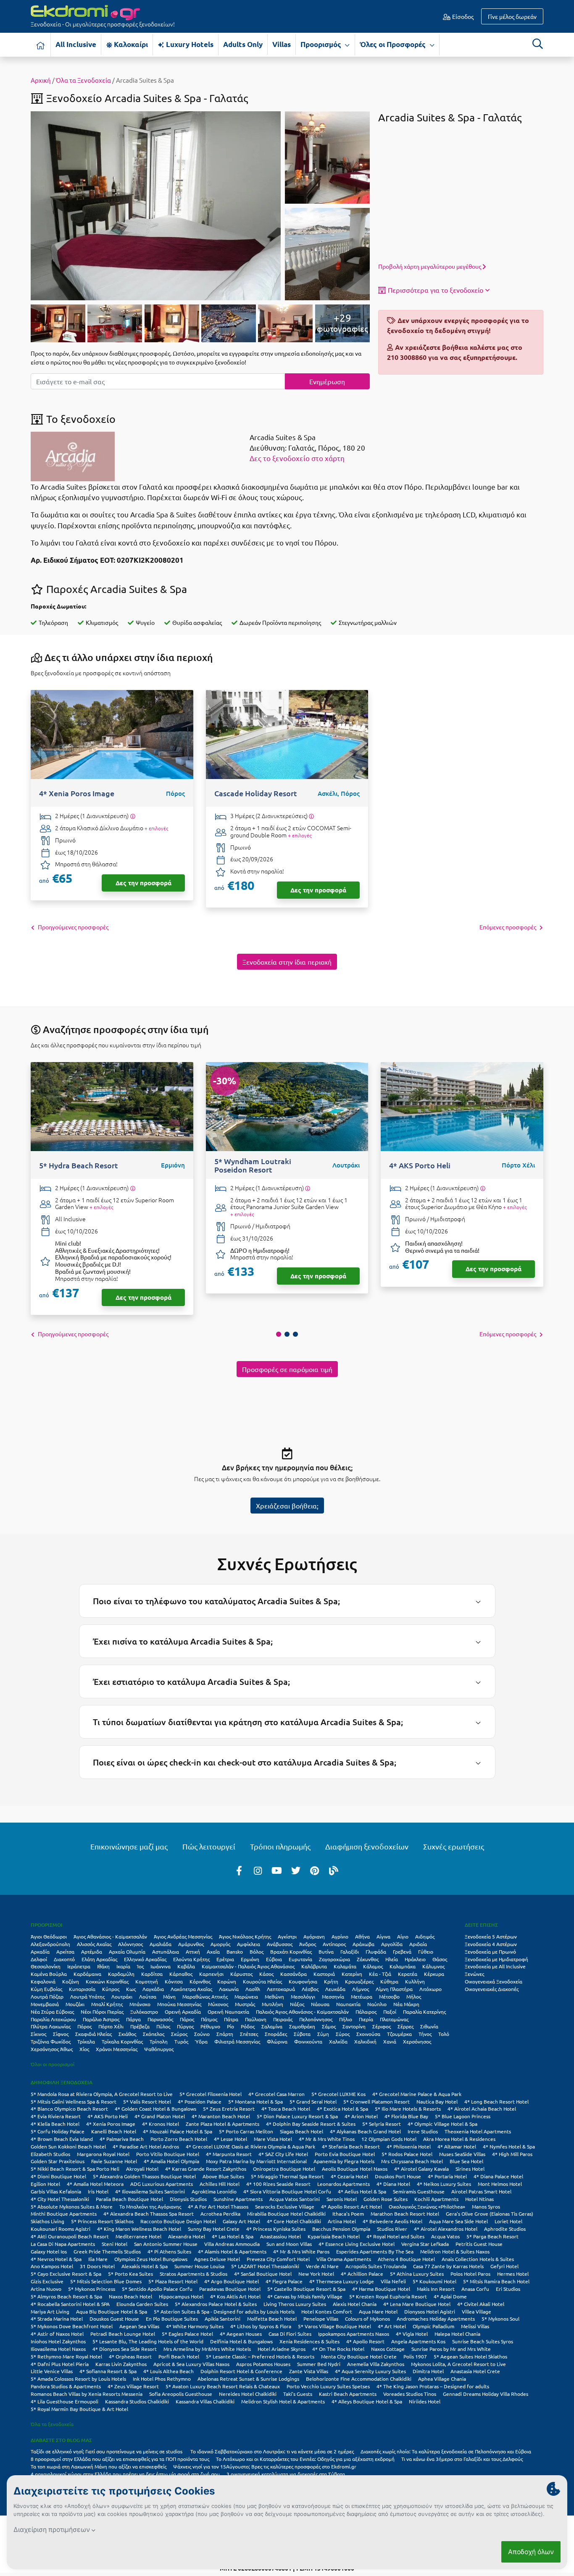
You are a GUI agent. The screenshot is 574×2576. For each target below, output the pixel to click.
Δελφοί (39, 1959)
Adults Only (243, 44)
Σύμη (323, 2034)
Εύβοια (274, 1959)
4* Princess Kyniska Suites (276, 2229)
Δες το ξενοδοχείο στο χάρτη (297, 458)
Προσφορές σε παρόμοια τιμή (287, 1369)
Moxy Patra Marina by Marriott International (256, 2161)
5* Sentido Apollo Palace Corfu (157, 2289)
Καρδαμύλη (121, 1974)
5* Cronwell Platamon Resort (377, 2101)
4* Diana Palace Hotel (498, 2176)
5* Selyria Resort (382, 2124)
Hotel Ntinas (479, 2199)
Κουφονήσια (303, 1981)
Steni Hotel (115, 2244)
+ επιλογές (156, 828)
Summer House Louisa (199, 2266)
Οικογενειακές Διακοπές (492, 1989)
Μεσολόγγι (303, 1996)
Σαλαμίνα (272, 2026)
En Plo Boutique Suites (172, 2319)
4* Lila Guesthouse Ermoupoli (65, 2401)
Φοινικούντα (308, 2041)
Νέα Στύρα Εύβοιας (52, 2012)
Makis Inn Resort (436, 2289)
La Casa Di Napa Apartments (63, 2244)
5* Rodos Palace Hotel (407, 2154)
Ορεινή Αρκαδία (183, 2012)
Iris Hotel (98, 2191)
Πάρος (187, 2019)
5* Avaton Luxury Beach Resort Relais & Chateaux (223, 2386)
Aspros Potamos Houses (263, 2364)
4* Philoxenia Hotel (409, 2146)
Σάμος (329, 2026)
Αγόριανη (314, 1936)
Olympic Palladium (433, 2326)
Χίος (84, 2049)
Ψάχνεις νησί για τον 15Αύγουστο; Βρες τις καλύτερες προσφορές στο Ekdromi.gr (265, 2466)
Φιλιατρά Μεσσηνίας (237, 2041)
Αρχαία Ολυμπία (127, 1952)
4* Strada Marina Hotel (57, 2319)
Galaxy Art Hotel (241, 2221)
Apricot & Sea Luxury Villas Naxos (191, 2364)
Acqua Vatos (445, 2236)
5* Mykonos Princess (92, 2289)
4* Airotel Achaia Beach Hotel (482, 2109)
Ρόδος (248, 2026)
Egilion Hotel (45, 2184)
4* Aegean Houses (241, 2334)
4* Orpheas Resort (130, 2356)
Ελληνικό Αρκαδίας (145, 1959)
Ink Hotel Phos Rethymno (162, 2379)
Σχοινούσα (368, 2034)
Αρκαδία (40, 1952)
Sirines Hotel (470, 2169)
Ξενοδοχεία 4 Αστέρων (491, 1944)
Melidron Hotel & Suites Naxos (455, 2251)
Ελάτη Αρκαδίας (99, 1959)
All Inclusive (76, 44)
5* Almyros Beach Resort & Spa (66, 2296)
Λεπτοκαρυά (281, 1989)
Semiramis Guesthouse (419, 2191)
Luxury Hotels (189, 44)
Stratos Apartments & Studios (194, 2274)
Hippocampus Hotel (181, 2296)
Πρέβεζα (140, 2026)
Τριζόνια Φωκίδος (51, 2041)
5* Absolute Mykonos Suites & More (72, 2206)
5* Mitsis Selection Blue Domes (106, 2281)
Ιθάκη (103, 1966)
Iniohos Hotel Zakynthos (58, 2341)
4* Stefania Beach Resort (351, 2146)
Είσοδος (462, 16)
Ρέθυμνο (210, 2026)
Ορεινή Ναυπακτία (228, 2012)
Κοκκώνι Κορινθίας (107, 1981)
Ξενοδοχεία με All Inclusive (495, 1966)
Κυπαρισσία (82, 1989)
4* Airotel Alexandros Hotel (446, 2229)
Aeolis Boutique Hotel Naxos (355, 2169)
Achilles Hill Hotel (220, 2184)
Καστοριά (324, 1974)
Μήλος (414, 1996)
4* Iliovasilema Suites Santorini (150, 2191)
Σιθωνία (429, 2026)
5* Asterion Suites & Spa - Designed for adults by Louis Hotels (224, 2311)
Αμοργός (220, 1944)
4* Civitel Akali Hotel (481, 2304)
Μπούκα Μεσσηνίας (179, 2004)
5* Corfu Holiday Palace (58, 2131)
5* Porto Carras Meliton (246, 2131)
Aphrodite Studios (505, 2229)
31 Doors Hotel (97, 2266)
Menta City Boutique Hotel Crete (359, 2356)
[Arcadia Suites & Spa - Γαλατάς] (156, 205)
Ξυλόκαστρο (144, 2012)
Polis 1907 (415, 2356)
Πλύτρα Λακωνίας (51, 2026)
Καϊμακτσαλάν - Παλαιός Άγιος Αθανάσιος (248, 1966)
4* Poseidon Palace (200, 2101)
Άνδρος (308, 1944)
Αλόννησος (130, 1944)
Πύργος (185, 2026)
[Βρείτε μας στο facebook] (239, 1870)
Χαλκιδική (365, 2041)
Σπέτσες (249, 2034)
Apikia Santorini (222, 2319)
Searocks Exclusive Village (285, 2206)
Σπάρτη (225, 2034)
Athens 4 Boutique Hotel (406, 2259)
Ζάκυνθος (368, 1959)
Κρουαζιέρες (359, 1981)
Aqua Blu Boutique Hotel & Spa (112, 2311)
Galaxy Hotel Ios (49, 2251)
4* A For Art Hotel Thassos (218, 2206)
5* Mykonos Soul (500, 2319)
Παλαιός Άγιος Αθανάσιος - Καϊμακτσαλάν (302, 2012)
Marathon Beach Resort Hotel (405, 2214)
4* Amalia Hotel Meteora (95, 2184)
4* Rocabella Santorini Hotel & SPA (70, 2304)
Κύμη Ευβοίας (46, 1989)
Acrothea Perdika (220, 2214)
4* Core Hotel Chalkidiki (294, 2221)
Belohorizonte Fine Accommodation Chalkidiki (359, 2379)
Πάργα (133, 2019)
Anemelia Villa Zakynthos (376, 2364)
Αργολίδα (392, 1944)
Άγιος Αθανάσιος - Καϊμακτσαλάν (110, 1936)
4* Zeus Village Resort (133, 2386)
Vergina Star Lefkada (425, 2244)
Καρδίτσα (152, 1974)
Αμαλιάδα (161, 1944)
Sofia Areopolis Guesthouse (181, 2394)
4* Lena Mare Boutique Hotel (417, 2304)
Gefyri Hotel (504, 2266)
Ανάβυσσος (280, 1944)
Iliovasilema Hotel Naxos (58, 2349)
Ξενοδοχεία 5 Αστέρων (491, 1936)
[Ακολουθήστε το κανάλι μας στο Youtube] (277, 1870)
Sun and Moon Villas (289, 2244)
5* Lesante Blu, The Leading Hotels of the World (148, 2341)
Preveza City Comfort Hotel (278, 2259)
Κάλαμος (373, 1966)
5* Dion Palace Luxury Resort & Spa (297, 2116)
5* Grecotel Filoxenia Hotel (211, 2094)
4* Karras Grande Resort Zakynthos (206, 2169)
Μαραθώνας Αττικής (205, 1996)
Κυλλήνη (415, 1981)
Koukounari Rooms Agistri (61, 2229)
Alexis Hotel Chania (355, 2304)
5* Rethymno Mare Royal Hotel (66, 2356)
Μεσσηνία (333, 1996)
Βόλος (257, 1952)
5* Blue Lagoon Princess (463, 2116)
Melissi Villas (475, 2326)
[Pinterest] (315, 1870)
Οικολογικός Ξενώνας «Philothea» (427, 2206)
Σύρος (343, 2034)
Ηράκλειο (415, 1959)
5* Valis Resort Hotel (147, 2101)
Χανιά (390, 2041)
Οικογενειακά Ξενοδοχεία (494, 1981)
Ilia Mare (98, 2259)
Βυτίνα (326, 1952)
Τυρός (181, 2041)
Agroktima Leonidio (214, 2191)
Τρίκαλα (86, 2041)
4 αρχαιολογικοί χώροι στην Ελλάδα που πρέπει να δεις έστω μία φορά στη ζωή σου (125, 2474)
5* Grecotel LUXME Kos (338, 2094)
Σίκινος (38, 2034)
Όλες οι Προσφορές (394, 44)
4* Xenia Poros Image (111, 2124)
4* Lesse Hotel (230, 2139)
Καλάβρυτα (314, 1966)
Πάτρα (231, 2019)
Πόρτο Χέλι (111, 2026)
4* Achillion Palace (362, 2274)
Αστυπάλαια (166, 1952)
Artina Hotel (342, 2221)
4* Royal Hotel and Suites (395, 2236)
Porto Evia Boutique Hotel (345, 2154)
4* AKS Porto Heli (108, 2116)
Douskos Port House (398, 2176)
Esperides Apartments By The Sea (375, 2251)
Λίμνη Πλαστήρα (394, 1989)
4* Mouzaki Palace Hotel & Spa (178, 2131)
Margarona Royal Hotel (103, 2154)
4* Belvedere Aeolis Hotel (392, 2221)
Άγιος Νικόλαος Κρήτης (245, 1936)
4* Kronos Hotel (161, 2124)
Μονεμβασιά (45, 2004)
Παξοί (390, 2012)
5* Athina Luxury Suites (417, 2274)
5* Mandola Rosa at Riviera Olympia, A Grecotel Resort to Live (102, 2094)
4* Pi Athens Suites (169, 2251)
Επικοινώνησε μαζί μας (129, 1846)
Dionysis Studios (188, 2199)
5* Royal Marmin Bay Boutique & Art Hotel (79, 2409)
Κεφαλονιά (43, 1981)
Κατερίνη (352, 1974)
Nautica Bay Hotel (437, 2101)
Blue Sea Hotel (466, 2161)
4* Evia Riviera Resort (56, 2116)
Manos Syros (486, 2206)
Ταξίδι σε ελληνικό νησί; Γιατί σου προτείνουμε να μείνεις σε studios (107, 2451)
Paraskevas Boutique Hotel (230, 2289)
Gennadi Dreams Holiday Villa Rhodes (486, 2394)
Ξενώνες (474, 1974)
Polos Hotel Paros (470, 2274)
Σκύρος (179, 2034)
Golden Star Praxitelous (58, 2161)
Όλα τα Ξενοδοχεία (83, 80)
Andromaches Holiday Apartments (436, 2319)
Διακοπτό (64, 1959)
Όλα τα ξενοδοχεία (52, 2424)
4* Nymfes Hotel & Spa (509, 2146)
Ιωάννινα (161, 1966)
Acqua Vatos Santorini (295, 2199)
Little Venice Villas (52, 2371)
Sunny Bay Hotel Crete (214, 2229)
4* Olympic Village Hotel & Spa (442, 2124)
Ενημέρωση (327, 381)
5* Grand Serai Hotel (313, 2101)
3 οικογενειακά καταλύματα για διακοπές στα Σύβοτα (286, 2474)
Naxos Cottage (388, 2349)
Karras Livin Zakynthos (121, 2364)
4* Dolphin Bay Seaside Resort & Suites (311, 2124)
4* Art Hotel (392, 2326)
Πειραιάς (283, 2019)
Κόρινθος (200, 1981)
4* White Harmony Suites (195, 2326)
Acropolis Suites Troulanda (376, 2266)
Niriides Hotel (425, 2401)
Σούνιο (202, 2034)
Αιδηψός (425, 1936)
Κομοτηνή (147, 1981)
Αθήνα (362, 1936)
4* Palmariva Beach (122, 2139)
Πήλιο (346, 2019)
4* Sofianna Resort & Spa (108, 2371)
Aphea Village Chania (442, 2379)
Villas (282, 44)
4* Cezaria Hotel (349, 2176)
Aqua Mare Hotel (378, 2311)
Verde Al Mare (322, 2266)
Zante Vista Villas (309, 2371)
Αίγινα (383, 1936)
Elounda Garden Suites (142, 2304)
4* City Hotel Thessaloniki (60, 2199)
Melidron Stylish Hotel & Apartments (283, 2401)
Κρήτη (331, 1981)
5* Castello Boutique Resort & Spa (306, 2289)
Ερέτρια (225, 1959)
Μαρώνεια (246, 1996)
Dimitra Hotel (428, 2371)
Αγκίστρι (287, 1936)
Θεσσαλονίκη (46, 1966)
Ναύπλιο (377, 2004)
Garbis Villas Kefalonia (56, 2191)
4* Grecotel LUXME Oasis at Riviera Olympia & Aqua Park (250, 2146)
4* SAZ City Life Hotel (283, 2154)
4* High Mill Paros (512, 2154)
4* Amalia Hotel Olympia (171, 2161)
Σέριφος (382, 2026)
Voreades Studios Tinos (410, 2394)
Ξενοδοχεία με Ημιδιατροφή (496, 1959)
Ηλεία (392, 1959)
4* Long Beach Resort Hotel (496, 2101)
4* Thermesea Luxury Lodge (342, 2281)
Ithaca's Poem (348, 2214)
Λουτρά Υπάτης (87, 1996)
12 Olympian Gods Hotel (389, 2139)
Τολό (444, 2034)
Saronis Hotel (342, 2199)
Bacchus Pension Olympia (341, 2229)
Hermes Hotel (513, 2274)
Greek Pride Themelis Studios (107, 2251)
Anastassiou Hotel (280, 2236)
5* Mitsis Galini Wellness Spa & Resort (74, 2101)
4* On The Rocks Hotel (338, 2349)
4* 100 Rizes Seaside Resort (278, 2184)
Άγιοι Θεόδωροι (49, 1936)
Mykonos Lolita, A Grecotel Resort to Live (458, 2364)
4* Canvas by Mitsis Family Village (305, 2296)
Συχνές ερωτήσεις (454, 1846)
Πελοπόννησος (316, 2019)
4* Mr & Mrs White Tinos (327, 2139)
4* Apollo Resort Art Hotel (352, 2206)
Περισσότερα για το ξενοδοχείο (436, 290)
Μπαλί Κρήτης (107, 2004)
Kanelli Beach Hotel (114, 2131)
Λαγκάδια (153, 1989)
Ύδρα (201, 2041)
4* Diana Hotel (393, 2184)
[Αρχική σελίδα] (41, 45)
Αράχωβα (363, 1944)
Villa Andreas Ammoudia (232, 2244)
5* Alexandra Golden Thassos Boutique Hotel (144, 2176)
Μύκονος (218, 2004)
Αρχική (41, 80)
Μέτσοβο (389, 1996)
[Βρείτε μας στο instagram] (258, 1870)
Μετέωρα (362, 1996)
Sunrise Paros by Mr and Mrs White (451, 2349)
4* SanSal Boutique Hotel (263, 2274)
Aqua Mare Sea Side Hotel (458, 2221)
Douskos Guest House (114, 2319)
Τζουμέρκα (399, 2034)
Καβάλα (186, 1966)
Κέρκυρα (434, 1974)
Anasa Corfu (475, 2289)
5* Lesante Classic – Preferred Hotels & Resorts (260, 2356)
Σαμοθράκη (302, 2026)
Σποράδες (276, 2034)
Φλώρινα (277, 2041)
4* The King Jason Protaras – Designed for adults (433, 2386)
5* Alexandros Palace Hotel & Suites (216, 2304)
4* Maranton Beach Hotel (221, 2116)
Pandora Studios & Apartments (66, 2386)
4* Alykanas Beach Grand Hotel (365, 2131)
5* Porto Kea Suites (130, 2274)
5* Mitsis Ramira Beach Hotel (496, 2281)
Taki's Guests (298, 2394)
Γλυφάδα (376, 1952)
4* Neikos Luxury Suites (444, 2184)
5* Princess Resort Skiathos (102, 2221)
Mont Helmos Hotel (500, 2184)
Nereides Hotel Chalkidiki (248, 2394)
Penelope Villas (321, 2319)
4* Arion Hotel (361, 2116)
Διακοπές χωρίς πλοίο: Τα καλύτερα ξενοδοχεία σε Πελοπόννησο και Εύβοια (446, 2451)
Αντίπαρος (334, 1944)
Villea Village (477, 2311)
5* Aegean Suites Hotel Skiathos (470, 2356)
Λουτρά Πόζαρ (47, 1996)
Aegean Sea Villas (139, 2326)
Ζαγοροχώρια (334, 1959)
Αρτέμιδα (92, 1952)
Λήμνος (361, 1989)
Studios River (392, 2229)
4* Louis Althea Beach (169, 2371)
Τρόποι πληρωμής (280, 1846)
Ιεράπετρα (79, 1966)
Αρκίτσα (65, 1952)
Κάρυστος (241, 1974)
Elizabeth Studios (50, 2154)
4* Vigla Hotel (412, 2334)
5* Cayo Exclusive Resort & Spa (66, 2274)
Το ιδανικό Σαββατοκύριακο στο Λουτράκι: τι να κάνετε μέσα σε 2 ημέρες (272, 2451)
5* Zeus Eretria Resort (229, 2109)
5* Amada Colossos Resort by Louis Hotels (78, 2379)
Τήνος (425, 2034)
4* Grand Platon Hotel (160, 2116)
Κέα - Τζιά (380, 1974)
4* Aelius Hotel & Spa (362, 2191)
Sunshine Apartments (238, 2199)
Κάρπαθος (181, 1974)
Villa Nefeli (393, 2281)
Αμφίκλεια (249, 1944)
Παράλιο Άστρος (101, 2019)
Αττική (193, 1952)
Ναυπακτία (348, 2004)
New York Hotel (316, 2274)
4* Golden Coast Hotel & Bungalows (155, 2109)
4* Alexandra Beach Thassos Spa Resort (149, 2214)
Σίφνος (61, 2034)
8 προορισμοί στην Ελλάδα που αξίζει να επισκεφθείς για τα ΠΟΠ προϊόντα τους (120, 2459)
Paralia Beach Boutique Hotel (129, 2199)
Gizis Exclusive (47, 2281)
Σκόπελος (154, 2034)
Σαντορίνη (354, 2026)
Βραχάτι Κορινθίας (291, 1952)
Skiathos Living (47, 2221)
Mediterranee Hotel (138, 2236)
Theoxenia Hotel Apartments (478, 2131)
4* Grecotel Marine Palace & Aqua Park (417, 2094)
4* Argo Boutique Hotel (232, 2281)
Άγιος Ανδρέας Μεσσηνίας (183, 1936)
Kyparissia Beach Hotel (334, 2236)
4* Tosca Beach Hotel (286, 2109)
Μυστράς (245, 2004)
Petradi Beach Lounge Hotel (123, 2334)
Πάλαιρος (366, 2012)
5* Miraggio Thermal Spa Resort (287, 2176)
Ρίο (230, 2026)
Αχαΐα (213, 1952)
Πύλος (163, 2026)
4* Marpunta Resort (229, 2154)
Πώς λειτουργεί (209, 1846)
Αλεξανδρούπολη (50, 1944)
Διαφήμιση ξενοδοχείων (367, 1846)
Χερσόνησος (417, 2041)
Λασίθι (253, 1989)
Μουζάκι (75, 2004)
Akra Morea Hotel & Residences (459, 2139)
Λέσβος (310, 1989)
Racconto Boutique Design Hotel (178, 2221)
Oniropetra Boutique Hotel (284, 2169)
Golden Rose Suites (386, 2199)
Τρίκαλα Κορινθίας (122, 2041)
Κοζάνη (71, 1981)
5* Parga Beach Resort (492, 2236)
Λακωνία (229, 1989)
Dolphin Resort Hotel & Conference (241, 2371)
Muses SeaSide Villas (462, 2154)
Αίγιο (403, 1936)
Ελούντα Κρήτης (191, 1959)
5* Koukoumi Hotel (434, 2281)
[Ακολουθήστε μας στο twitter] (296, 1870)
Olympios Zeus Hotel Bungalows (151, 2259)
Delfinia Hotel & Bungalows (241, 2341)
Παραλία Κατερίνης (424, 2012)
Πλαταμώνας (394, 2019)
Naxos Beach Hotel (130, 2296)
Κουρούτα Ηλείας (262, 1981)
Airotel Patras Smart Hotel (481, 2191)
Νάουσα (320, 2004)
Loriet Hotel (508, 2221)
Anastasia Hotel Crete (475, 2371)
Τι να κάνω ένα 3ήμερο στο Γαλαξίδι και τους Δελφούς (462, 2459)
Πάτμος (209, 2019)
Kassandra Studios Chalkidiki (137, 2401)
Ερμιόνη (250, 1959)
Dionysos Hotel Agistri (430, 2311)
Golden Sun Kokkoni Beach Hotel (68, 2146)
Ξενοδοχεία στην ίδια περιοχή (287, 962)
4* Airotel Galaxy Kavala (421, 2169)
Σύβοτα (302, 2034)
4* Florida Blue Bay (406, 2116)
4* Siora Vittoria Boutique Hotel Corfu (287, 2191)
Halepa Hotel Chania (457, 2334)
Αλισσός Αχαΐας (94, 1944)
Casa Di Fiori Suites (290, 2334)
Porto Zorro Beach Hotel (179, 2139)
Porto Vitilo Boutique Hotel (168, 2154)
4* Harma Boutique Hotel (381, 2289)
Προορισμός (322, 44)
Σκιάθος (127, 2034)
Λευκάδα (335, 1989)
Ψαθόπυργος (159, 2049)
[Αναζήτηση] (537, 44)
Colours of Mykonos (367, 2319)
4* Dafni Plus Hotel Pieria (60, 2364)
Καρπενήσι (211, 1974)
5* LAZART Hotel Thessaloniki (265, 2266)
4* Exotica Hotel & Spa (342, 2109)
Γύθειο (426, 1952)
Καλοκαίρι (130, 44)
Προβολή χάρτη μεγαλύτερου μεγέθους (430, 266)
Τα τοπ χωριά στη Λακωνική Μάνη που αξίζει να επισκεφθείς (99, 2466)
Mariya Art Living (50, 2311)
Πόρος (84, 2026)
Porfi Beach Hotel (179, 2356)
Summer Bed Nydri (319, 2364)
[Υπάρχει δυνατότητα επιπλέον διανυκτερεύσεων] (133, 816)
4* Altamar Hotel (457, 2146)
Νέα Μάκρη (406, 2004)
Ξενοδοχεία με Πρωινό (490, 1952)
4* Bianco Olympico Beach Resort (69, 2109)
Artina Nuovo (46, 2289)
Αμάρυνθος (191, 1944)
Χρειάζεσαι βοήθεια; (287, 1506)
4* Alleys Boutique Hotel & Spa (367, 2401)
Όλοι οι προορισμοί (53, 2064)
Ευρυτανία (300, 1959)
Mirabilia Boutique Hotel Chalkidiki (286, 2214)
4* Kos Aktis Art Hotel (235, 2296)
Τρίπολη (159, 2041)
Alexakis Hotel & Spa (145, 2266)
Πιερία (366, 2019)
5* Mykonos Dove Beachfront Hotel (72, 2326)
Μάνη (169, 1996)
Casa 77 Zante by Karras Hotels (448, 2266)
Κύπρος (111, 1989)
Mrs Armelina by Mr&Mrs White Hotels (207, 2349)
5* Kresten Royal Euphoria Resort (388, 2296)
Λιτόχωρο (430, 1989)
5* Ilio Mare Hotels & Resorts (408, 2109)
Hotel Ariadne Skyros (282, 2349)
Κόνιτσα (174, 1981)
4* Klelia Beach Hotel (55, 2124)
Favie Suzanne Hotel (114, 2161)
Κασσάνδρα (294, 1974)
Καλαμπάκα (403, 1966)
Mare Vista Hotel (273, 2139)
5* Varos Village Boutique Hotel (334, 2326)
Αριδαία (418, 1944)
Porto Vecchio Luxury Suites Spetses (328, 2386)
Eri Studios (508, 2289)
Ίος (140, 1966)
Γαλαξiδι (350, 1952)
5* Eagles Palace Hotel (187, 2334)
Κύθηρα (389, 1981)
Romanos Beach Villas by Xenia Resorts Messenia (87, 2394)
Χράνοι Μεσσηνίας (117, 2049)
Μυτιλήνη (273, 2004)
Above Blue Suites (223, 2176)
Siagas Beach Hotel (301, 2131)
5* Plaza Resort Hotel (173, 2281)
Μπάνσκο (140, 2004)
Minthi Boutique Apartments (64, 2214)
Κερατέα (408, 1974)
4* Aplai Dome (450, 2296)
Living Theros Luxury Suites (295, 2304)
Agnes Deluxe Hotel (217, 2259)
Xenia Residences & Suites (309, 2341)
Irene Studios (423, 2131)
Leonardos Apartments (344, 2184)
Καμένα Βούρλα (49, 1974)
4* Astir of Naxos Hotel (57, 2334)
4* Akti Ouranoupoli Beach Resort (70, 2236)
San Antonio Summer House (166, 2244)
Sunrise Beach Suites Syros (483, 2341)
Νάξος (297, 2004)
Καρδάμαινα (87, 1974)
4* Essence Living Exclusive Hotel (357, 2244)
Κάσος (266, 1974)
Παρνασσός (160, 2019)
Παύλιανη (256, 2019)
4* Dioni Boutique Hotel (58, 2176)
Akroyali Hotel (142, 2169)
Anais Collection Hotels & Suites (478, 2259)
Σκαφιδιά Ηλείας (93, 2034)
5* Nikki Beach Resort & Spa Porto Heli (75, 2169)
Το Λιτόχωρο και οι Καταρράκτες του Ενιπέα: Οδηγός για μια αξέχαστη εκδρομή (305, 2459)
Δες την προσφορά (143, 883)
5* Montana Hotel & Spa (255, 2101)
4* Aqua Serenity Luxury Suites (370, 2371)
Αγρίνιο (340, 1936)
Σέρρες (405, 2026)
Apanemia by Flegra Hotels (344, 2161)
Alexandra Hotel (187, 2236)
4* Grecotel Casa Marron (276, 2094)
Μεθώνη (274, 1996)
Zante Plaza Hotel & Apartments (222, 2124)
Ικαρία (123, 1966)
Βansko (235, 1952)
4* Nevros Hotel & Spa (56, 2259)
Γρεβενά (402, 1952)
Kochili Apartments (436, 2199)
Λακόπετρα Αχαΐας (191, 1989)
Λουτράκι (122, 1996)
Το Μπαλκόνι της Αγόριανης (150, 2206)
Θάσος (440, 1959)
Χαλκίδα (338, 2041)
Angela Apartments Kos (418, 2341)
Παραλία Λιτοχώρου (53, 2019)
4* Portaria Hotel (447, 2176)
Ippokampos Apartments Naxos (354, 2334)
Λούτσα (148, 1996)
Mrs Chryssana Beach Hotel (412, 2161)
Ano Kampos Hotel (52, 2266)
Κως (131, 1989)
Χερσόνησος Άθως (52, 2049)
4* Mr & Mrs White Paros (301, 2251)
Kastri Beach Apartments (348, 2394)
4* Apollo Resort (365, 2341)
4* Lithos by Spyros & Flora (261, 2326)
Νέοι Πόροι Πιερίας (102, 2012)
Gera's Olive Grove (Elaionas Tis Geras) (490, 2214)
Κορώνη (227, 1981)
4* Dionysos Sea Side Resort (125, 2349)
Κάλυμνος (433, 1966)
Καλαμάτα (345, 1966)
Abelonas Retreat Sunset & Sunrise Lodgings (248, 2379)
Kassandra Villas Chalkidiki (205, 2401)
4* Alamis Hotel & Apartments (232, 2251)
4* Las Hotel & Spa (233, 2236)
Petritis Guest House (479, 2244)
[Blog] (334, 1870)
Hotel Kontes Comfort (327, 2311)
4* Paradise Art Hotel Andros (146, 2146)
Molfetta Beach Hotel (272, 2319)
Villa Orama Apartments (344, 2259)
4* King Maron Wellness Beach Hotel (139, 2229)
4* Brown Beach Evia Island (62, 2139)
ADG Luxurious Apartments (162, 2184)
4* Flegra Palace (284, 2281)
